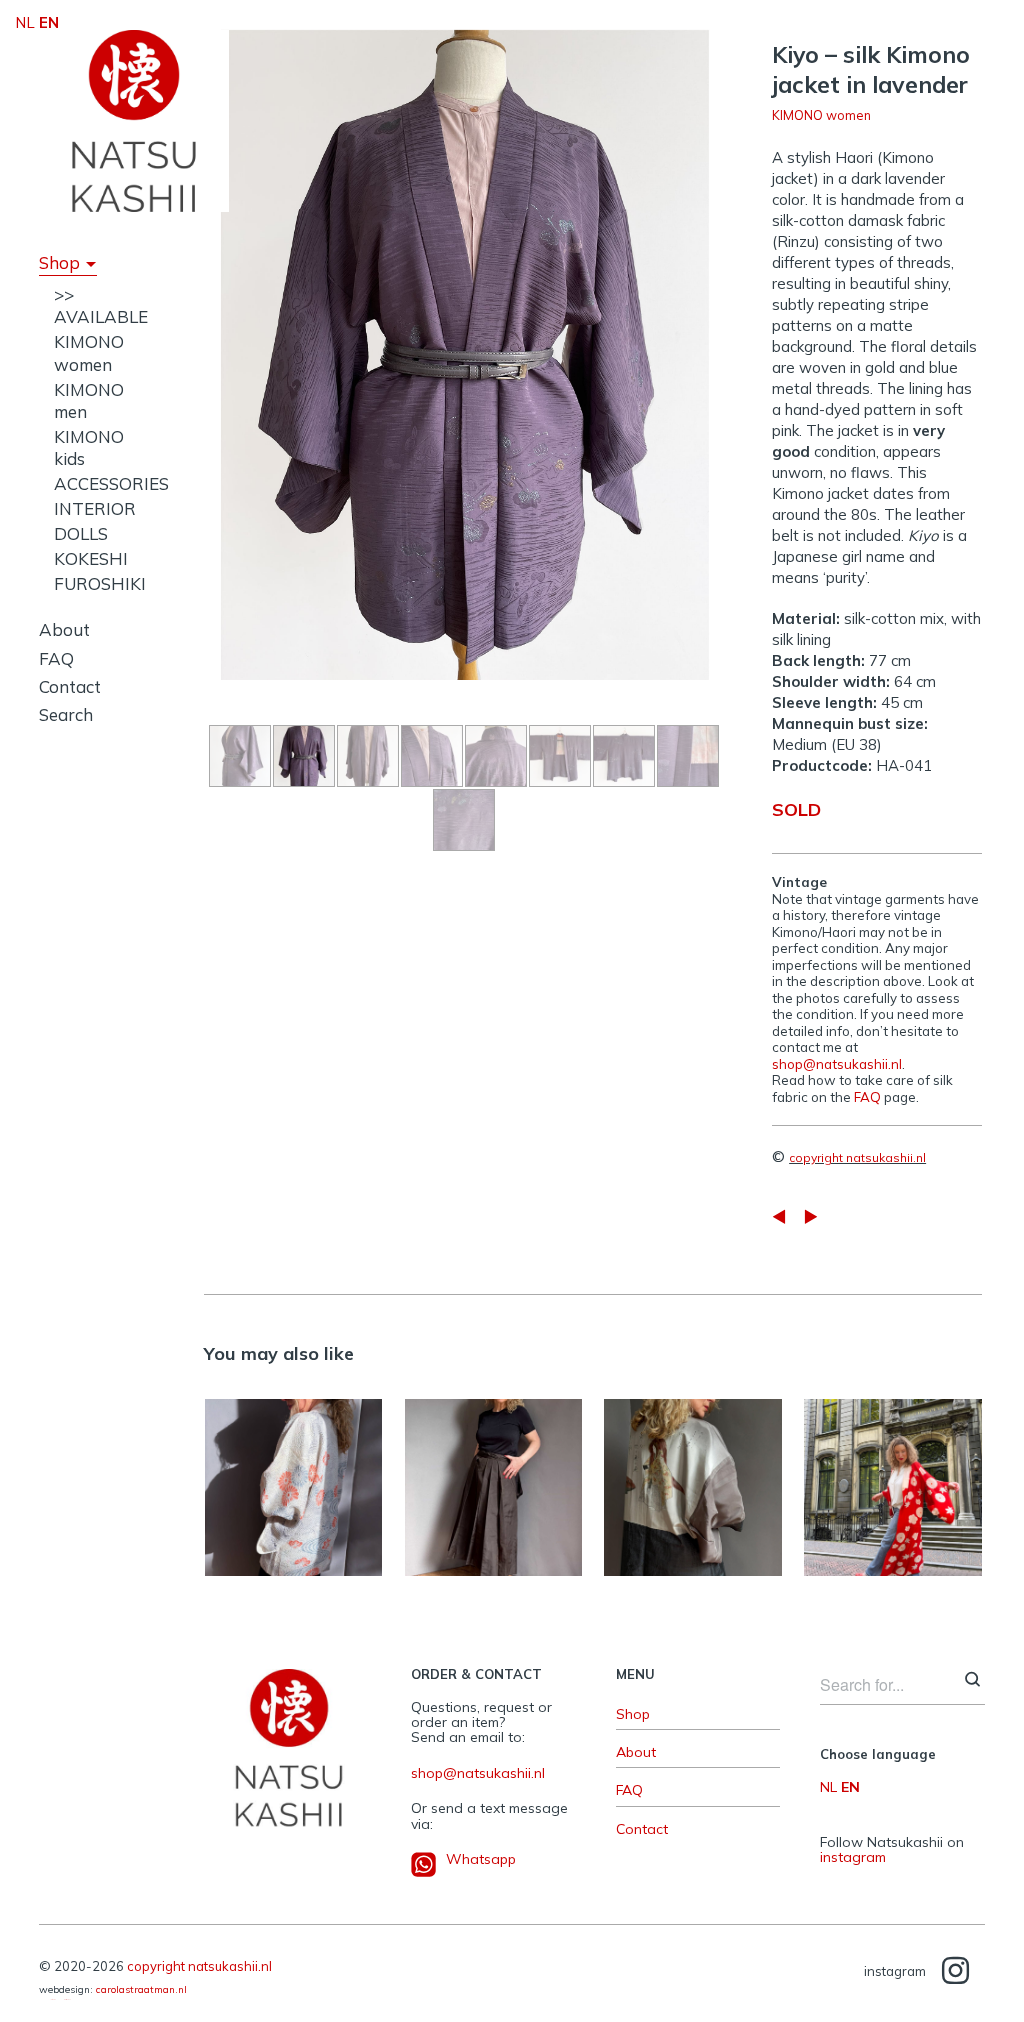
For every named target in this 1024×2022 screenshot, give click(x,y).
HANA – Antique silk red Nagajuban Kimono (893, 1466)
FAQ (56, 658)
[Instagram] (955, 1971)
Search (66, 714)
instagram (853, 1857)
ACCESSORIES (111, 483)
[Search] (972, 1681)
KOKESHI (91, 558)
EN (850, 1787)
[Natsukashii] (134, 121)
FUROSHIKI (100, 583)
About (64, 629)
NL (828, 1787)
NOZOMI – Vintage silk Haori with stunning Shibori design (293, 1466)
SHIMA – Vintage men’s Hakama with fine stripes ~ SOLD (493, 1466)
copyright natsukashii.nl (857, 1157)
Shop (59, 262)
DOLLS (81, 533)
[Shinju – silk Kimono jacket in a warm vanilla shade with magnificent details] (779, 1216)
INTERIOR (95, 508)
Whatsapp (481, 1859)
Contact (70, 686)
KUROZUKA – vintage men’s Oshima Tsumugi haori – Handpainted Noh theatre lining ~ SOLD (694, 1465)
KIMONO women (89, 352)
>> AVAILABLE (101, 305)
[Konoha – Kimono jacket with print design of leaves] (811, 1216)
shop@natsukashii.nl (837, 1064)
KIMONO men (491, 1576)
